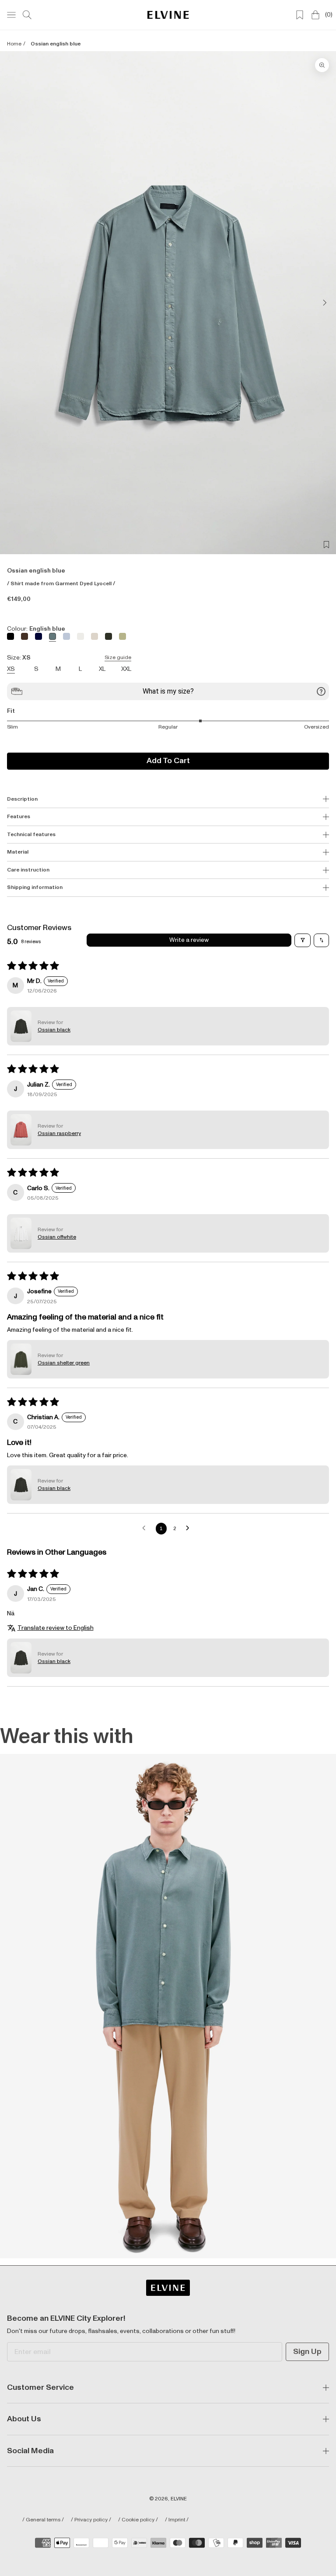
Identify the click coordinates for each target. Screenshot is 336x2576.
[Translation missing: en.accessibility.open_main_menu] (11, 15)
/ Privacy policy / (91, 2520)
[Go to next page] (190, 1529)
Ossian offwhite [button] (57, 1237)
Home (14, 44)
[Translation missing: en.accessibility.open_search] (27, 15)
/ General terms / (43, 2520)
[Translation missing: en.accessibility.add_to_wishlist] (326, 545)
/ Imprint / (177, 2520)
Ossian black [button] (54, 1030)
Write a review (189, 940)
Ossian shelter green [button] (64, 1363)
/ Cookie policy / (138, 2520)
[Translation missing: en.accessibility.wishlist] (300, 15)
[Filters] (303, 941)
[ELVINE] (168, 15)
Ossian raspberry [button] (59, 1134)
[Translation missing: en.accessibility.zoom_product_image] (322, 65)
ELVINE (179, 2499)
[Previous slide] (14, 302)
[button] (21, 1026)
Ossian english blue (56, 44)
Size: (69, 658)
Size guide (118, 658)
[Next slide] (322, 302)
